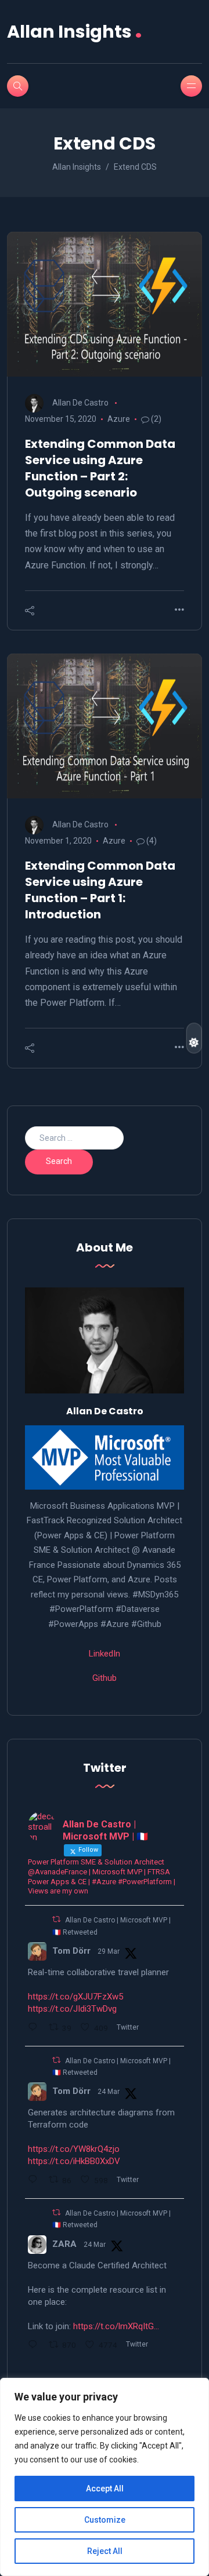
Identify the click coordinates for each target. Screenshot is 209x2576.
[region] (105, 2477)
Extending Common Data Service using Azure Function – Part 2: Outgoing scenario (100, 468)
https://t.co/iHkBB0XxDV (74, 2161)
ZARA (64, 2244)
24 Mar (109, 2092)
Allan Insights (75, 32)
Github (105, 1678)
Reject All (105, 2551)
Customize (105, 2520)
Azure (119, 419)
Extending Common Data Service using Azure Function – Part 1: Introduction (100, 890)
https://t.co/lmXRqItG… (116, 2326)
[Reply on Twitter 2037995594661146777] (35, 2028)
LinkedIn (105, 1654)
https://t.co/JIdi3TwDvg (72, 2009)
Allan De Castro (80, 403)
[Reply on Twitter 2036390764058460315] (35, 2181)
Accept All (105, 2489)
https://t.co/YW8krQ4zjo (74, 2149)
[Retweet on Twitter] (56, 1919)
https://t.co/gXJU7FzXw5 (75, 1997)
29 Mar (109, 1951)
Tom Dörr (71, 1951)
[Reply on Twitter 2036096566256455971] (35, 2346)
